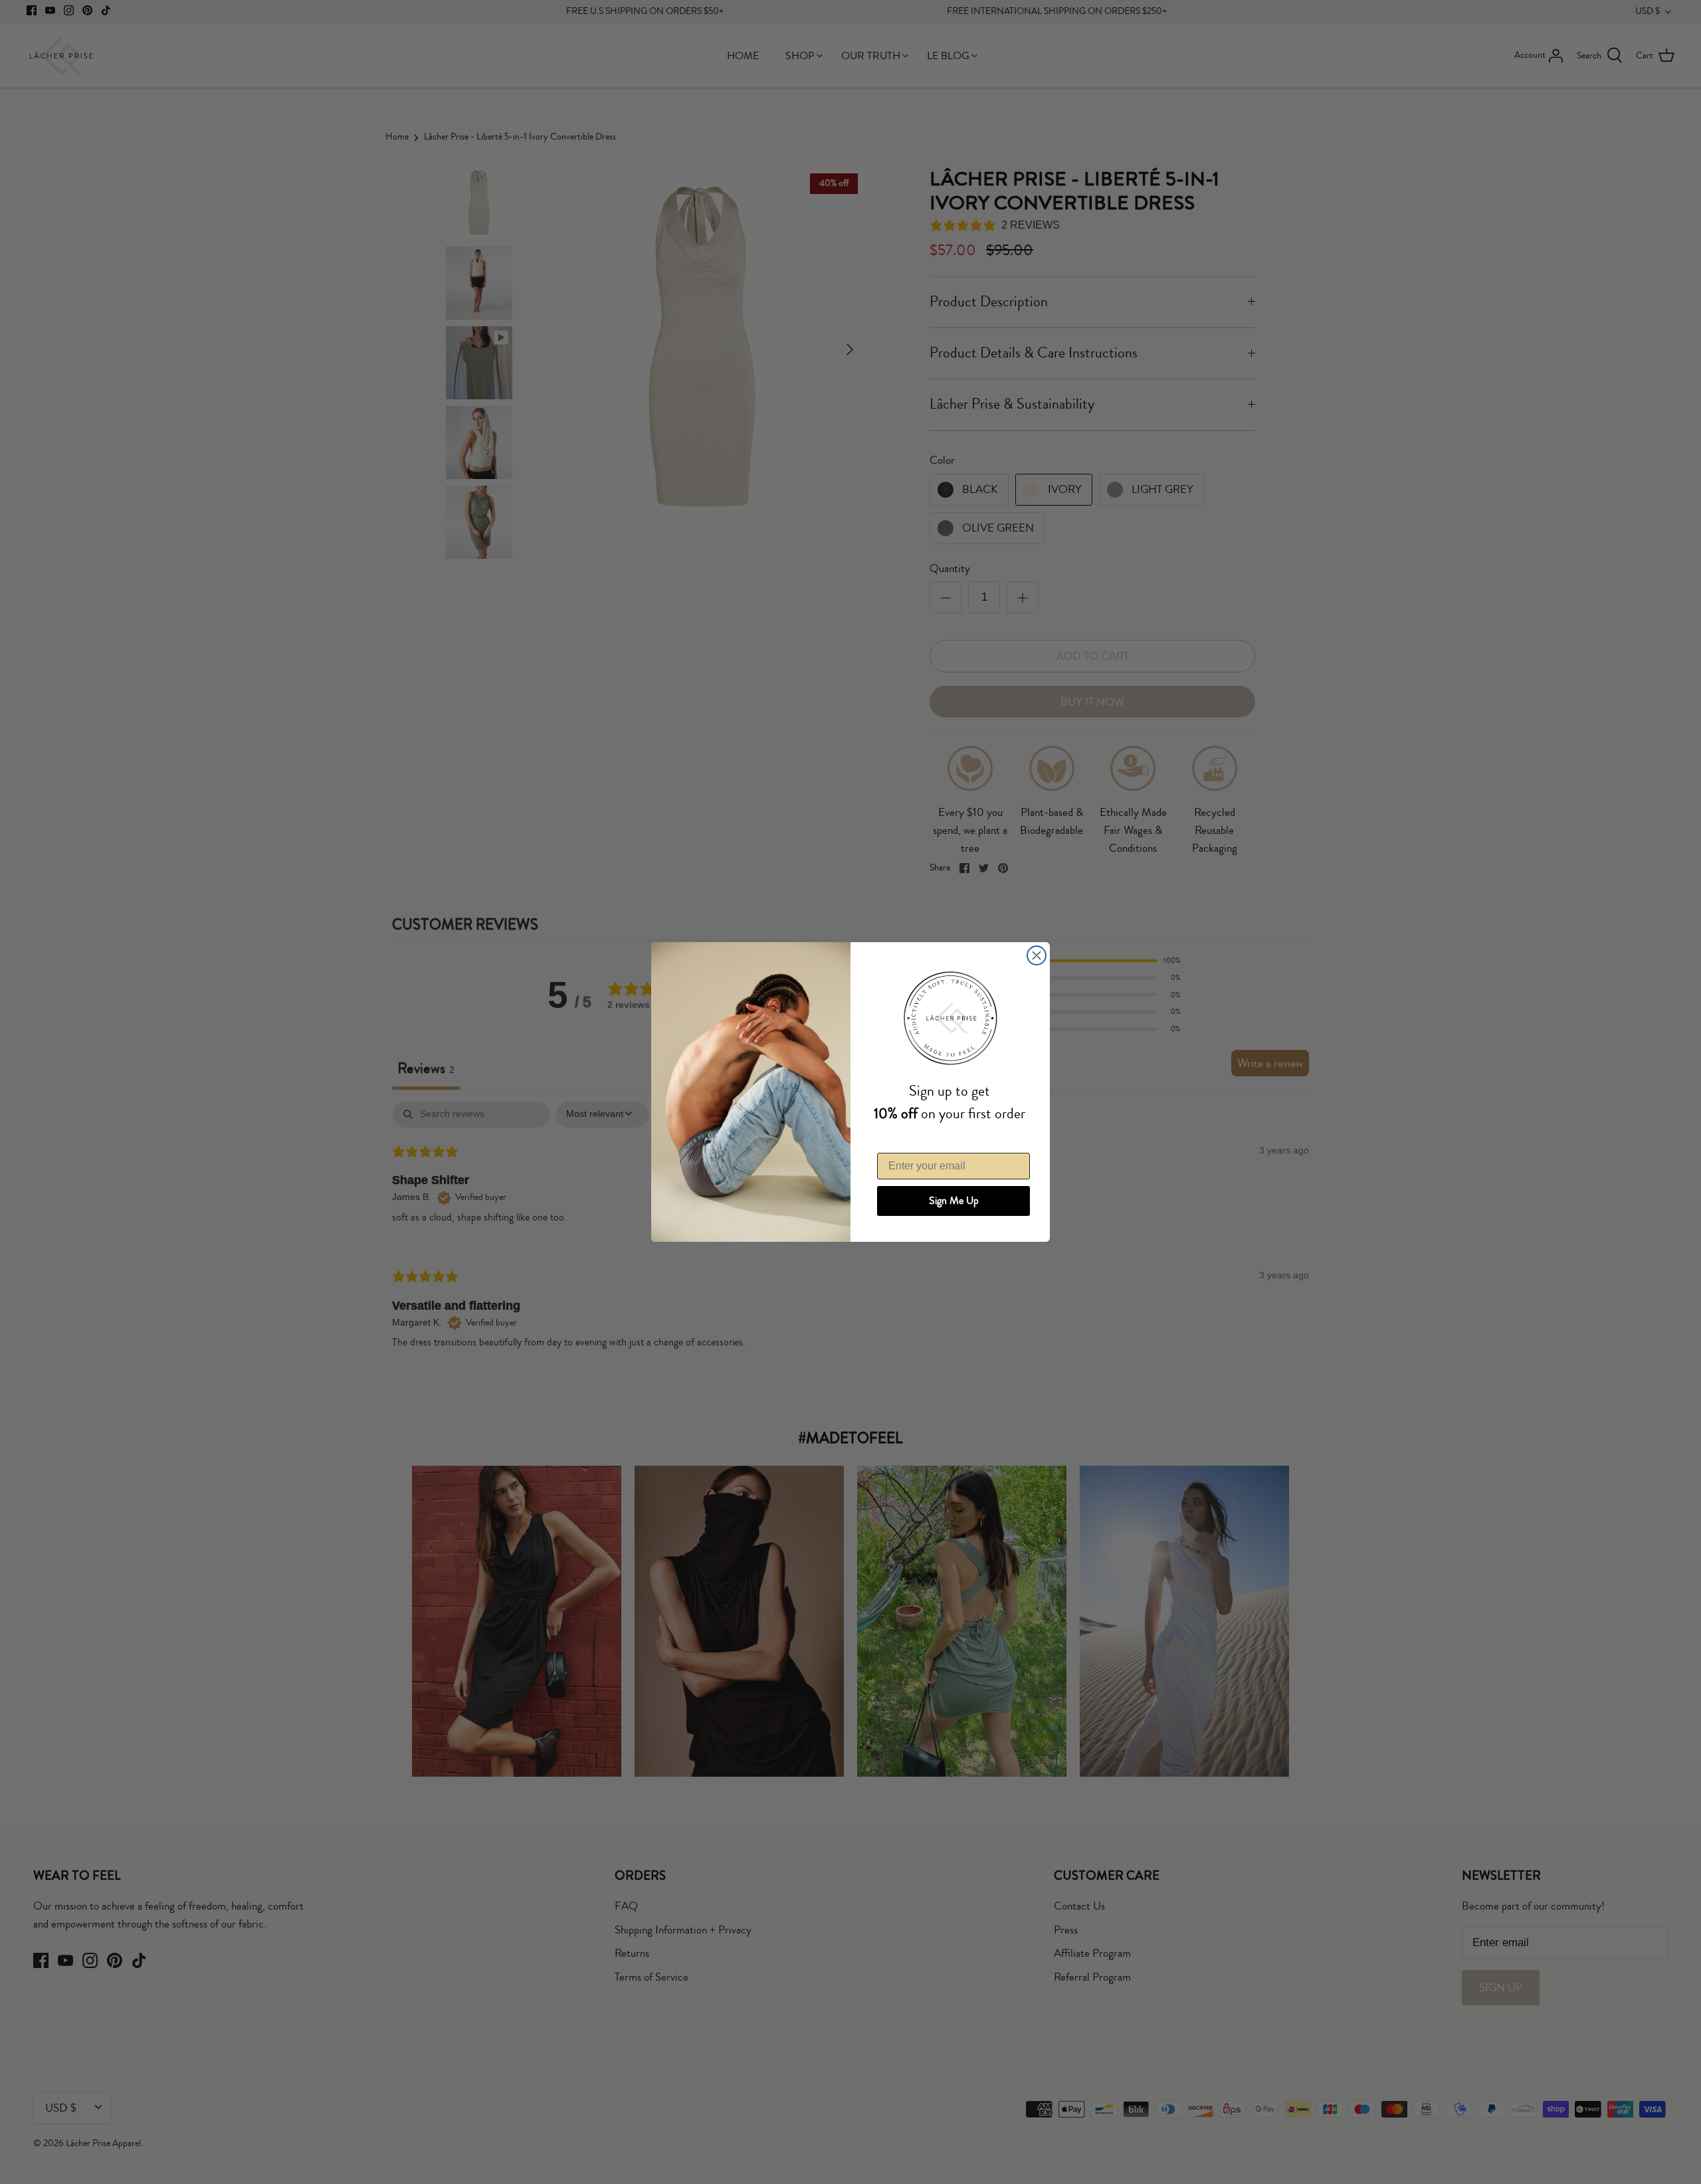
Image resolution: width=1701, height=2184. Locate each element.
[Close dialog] (1037, 955)
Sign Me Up (954, 1201)
